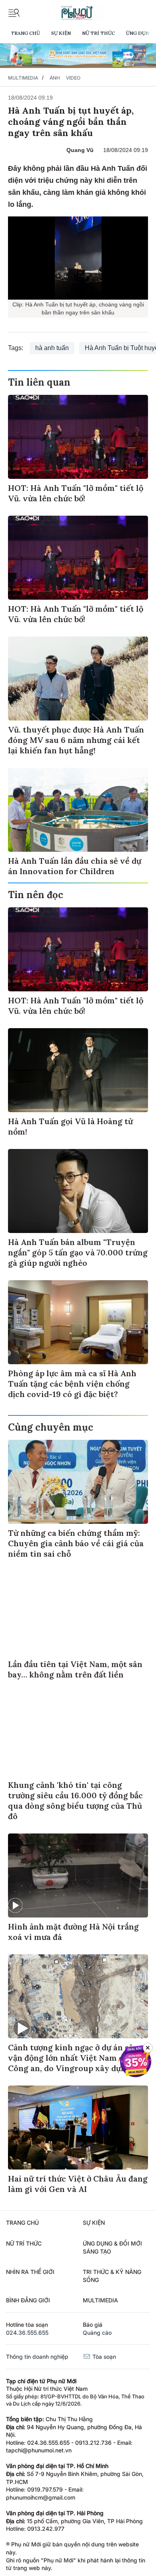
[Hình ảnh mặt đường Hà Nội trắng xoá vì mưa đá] (78, 1875)
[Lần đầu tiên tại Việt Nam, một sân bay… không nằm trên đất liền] (78, 1613)
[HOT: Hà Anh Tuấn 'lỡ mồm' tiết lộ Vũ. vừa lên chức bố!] (78, 437)
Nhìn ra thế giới (30, 2272)
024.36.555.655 (27, 2333)
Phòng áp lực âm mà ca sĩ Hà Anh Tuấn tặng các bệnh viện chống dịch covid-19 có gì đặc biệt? (72, 1384)
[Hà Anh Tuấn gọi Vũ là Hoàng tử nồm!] (78, 1070)
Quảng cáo (97, 2333)
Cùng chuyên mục (51, 1427)
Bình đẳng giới (28, 2300)
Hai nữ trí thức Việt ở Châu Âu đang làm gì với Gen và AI (78, 2184)
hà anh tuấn (52, 348)
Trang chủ (25, 33)
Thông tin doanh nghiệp (37, 2357)
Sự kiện (61, 33)
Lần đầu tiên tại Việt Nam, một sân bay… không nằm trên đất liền (75, 1669)
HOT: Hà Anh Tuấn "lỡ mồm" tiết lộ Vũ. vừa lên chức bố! (76, 493)
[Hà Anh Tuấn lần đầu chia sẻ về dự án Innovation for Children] (78, 810)
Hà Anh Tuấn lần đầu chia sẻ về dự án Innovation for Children (75, 866)
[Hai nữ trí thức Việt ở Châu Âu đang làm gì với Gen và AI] (78, 2128)
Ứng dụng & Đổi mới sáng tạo (112, 2247)
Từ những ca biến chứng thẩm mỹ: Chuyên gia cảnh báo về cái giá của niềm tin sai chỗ (76, 1543)
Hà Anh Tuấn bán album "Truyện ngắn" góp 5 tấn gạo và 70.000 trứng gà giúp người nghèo (78, 1252)
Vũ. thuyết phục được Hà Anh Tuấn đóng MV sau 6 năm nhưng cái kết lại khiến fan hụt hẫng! (76, 740)
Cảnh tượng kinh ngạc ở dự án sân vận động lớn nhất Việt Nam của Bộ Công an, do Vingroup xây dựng (76, 2058)
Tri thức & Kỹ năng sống (112, 2276)
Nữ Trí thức (98, 33)
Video (73, 78)
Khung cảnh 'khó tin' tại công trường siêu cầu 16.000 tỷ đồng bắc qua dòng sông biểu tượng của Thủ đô (75, 1800)
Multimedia (23, 78)
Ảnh (55, 78)
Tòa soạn (103, 2357)
